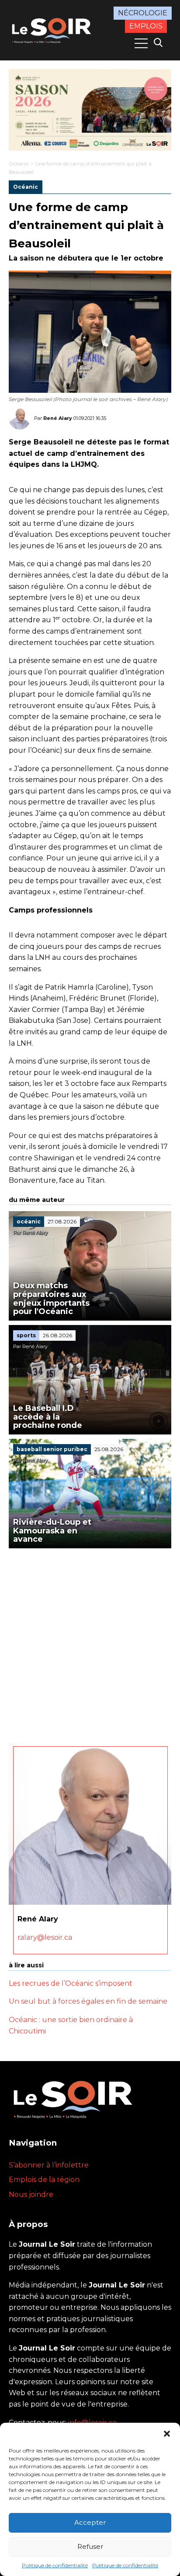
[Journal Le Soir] (52, 30)
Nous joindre (31, 2194)
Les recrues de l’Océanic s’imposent (71, 1983)
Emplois (146, 26)
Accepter (90, 2522)
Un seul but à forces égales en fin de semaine (88, 2001)
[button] (167, 2434)
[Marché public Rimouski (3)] (90, 110)
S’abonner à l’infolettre (49, 2165)
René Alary (58, 418)
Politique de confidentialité (55, 2565)
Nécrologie (143, 13)
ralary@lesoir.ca (45, 1937)
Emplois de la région (44, 2180)
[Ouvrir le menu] (141, 43)
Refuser (90, 2546)
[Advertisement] (90, 1643)
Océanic (19, 164)
